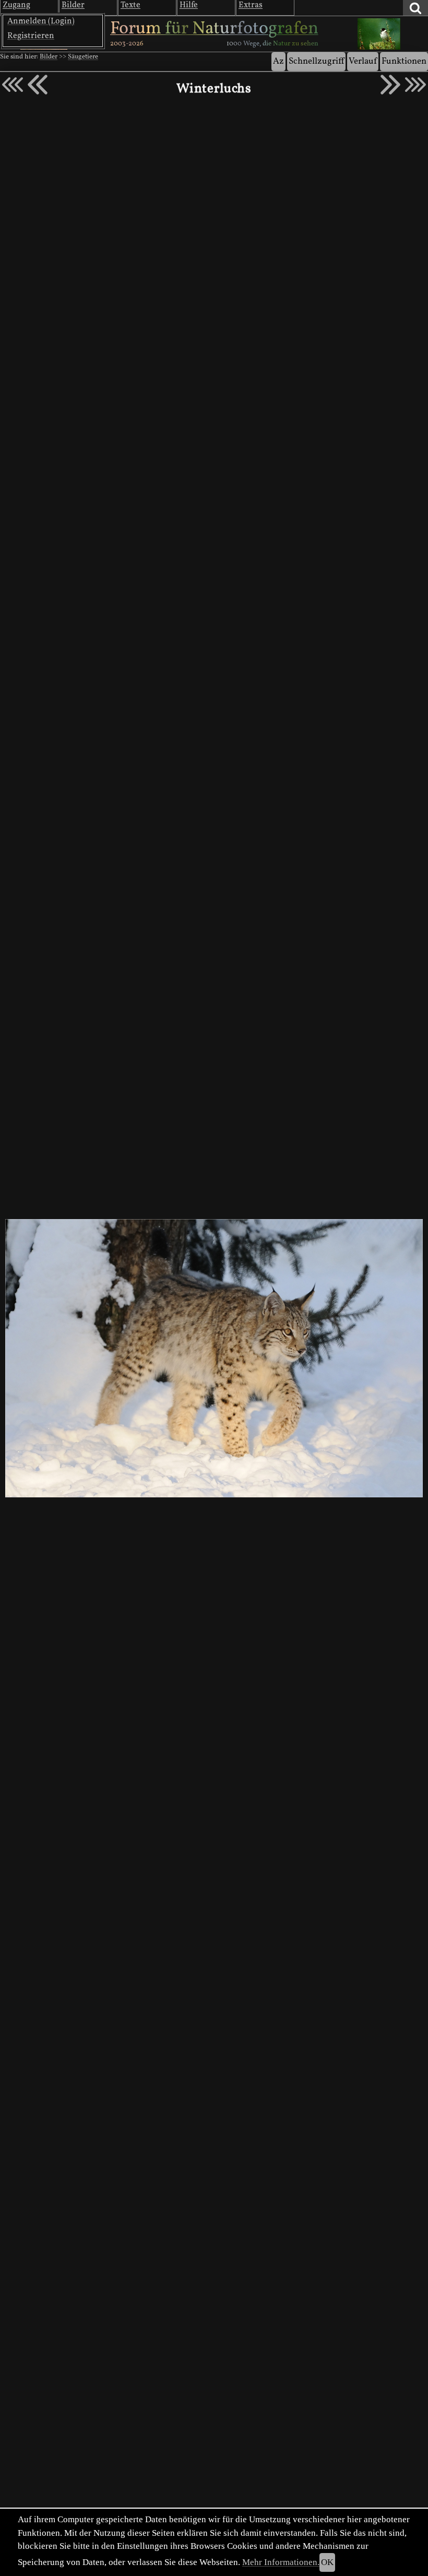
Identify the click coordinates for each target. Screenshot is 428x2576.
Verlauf (363, 61)
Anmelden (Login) (41, 21)
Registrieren (31, 36)
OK (327, 2562)
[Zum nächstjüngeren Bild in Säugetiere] (38, 85)
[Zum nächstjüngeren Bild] (13, 85)
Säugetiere (83, 57)
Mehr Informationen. (281, 2562)
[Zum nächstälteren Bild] (415, 85)
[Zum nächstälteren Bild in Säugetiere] (390, 85)
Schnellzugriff (316, 61)
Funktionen (404, 61)
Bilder (49, 57)
